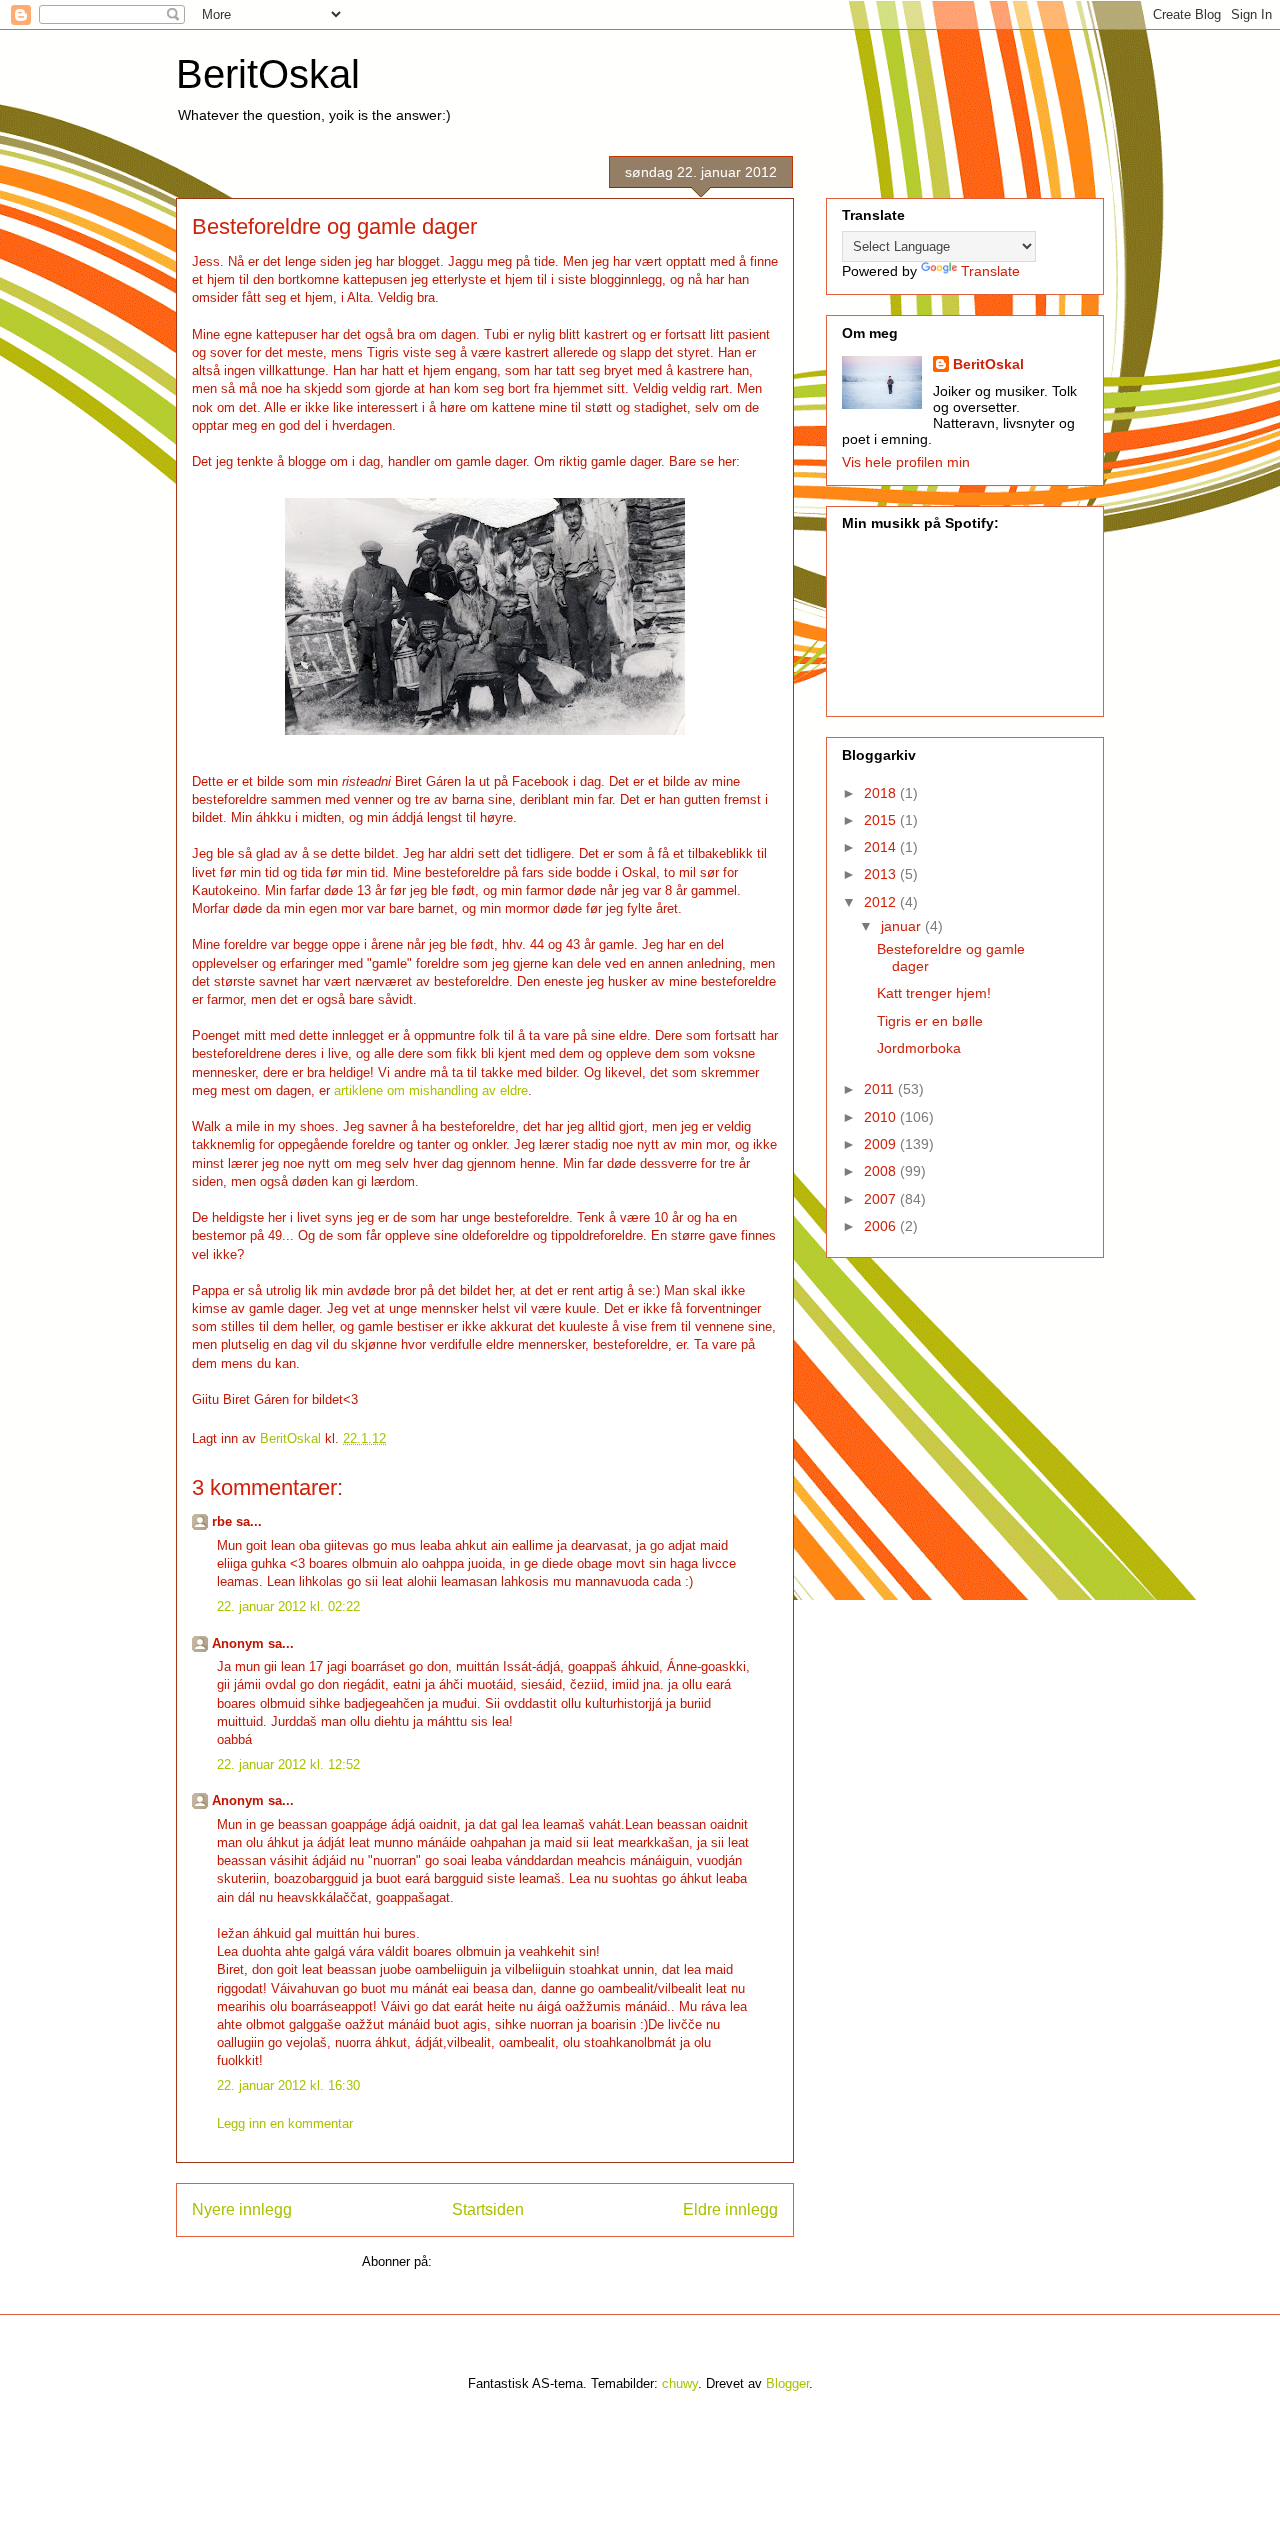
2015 (882, 820)
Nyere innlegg (242, 2209)
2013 (882, 874)
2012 (882, 902)
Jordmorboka (919, 1048)
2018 (882, 793)
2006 (882, 1226)
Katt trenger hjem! (934, 993)
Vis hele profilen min (906, 462)
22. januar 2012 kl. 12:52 (288, 1764)
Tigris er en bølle (930, 1021)
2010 (882, 1117)
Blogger (787, 2383)
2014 (882, 847)
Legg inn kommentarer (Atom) (522, 2261)
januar (903, 926)
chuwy (680, 2383)
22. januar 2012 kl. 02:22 (288, 1606)
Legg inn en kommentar (285, 2123)
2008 (882, 1171)
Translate (990, 271)
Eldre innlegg (730, 2209)
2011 (881, 1089)
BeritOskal (268, 74)
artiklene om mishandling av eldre (429, 1090)
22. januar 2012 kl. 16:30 (288, 2085)
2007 (882, 1199)
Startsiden (488, 2209)
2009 (882, 1144)
